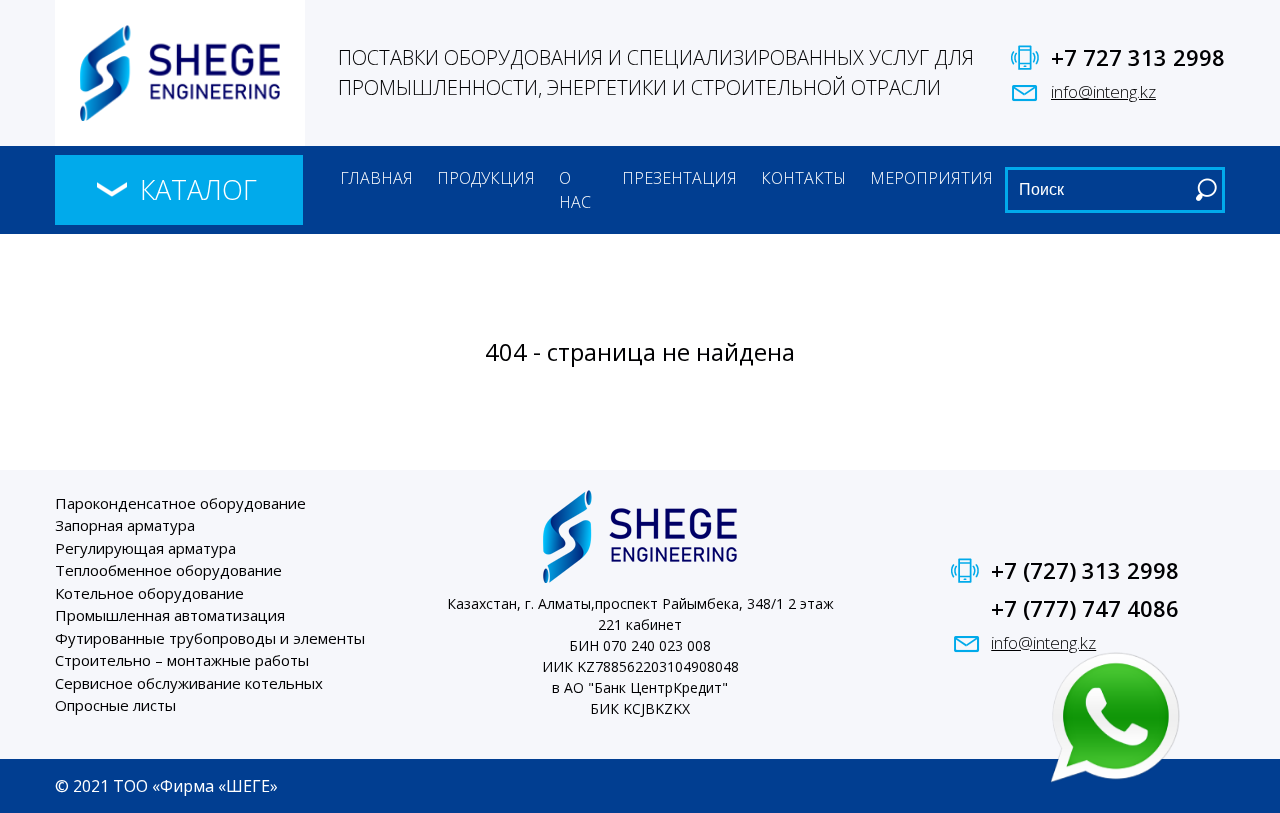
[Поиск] (1206, 189)
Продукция (486, 178)
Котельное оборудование (149, 593)
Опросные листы (115, 705)
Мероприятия (931, 178)
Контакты (803, 178)
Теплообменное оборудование (168, 570)
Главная (376, 178)
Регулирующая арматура (145, 548)
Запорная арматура (125, 525)
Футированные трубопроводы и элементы (210, 638)
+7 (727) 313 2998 (1085, 570)
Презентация (679, 178)
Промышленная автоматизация (170, 615)
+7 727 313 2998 (1138, 57)
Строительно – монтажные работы (182, 660)
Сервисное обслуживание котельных (189, 683)
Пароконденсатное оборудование (180, 503)
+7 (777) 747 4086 (1085, 608)
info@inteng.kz (1103, 91)
